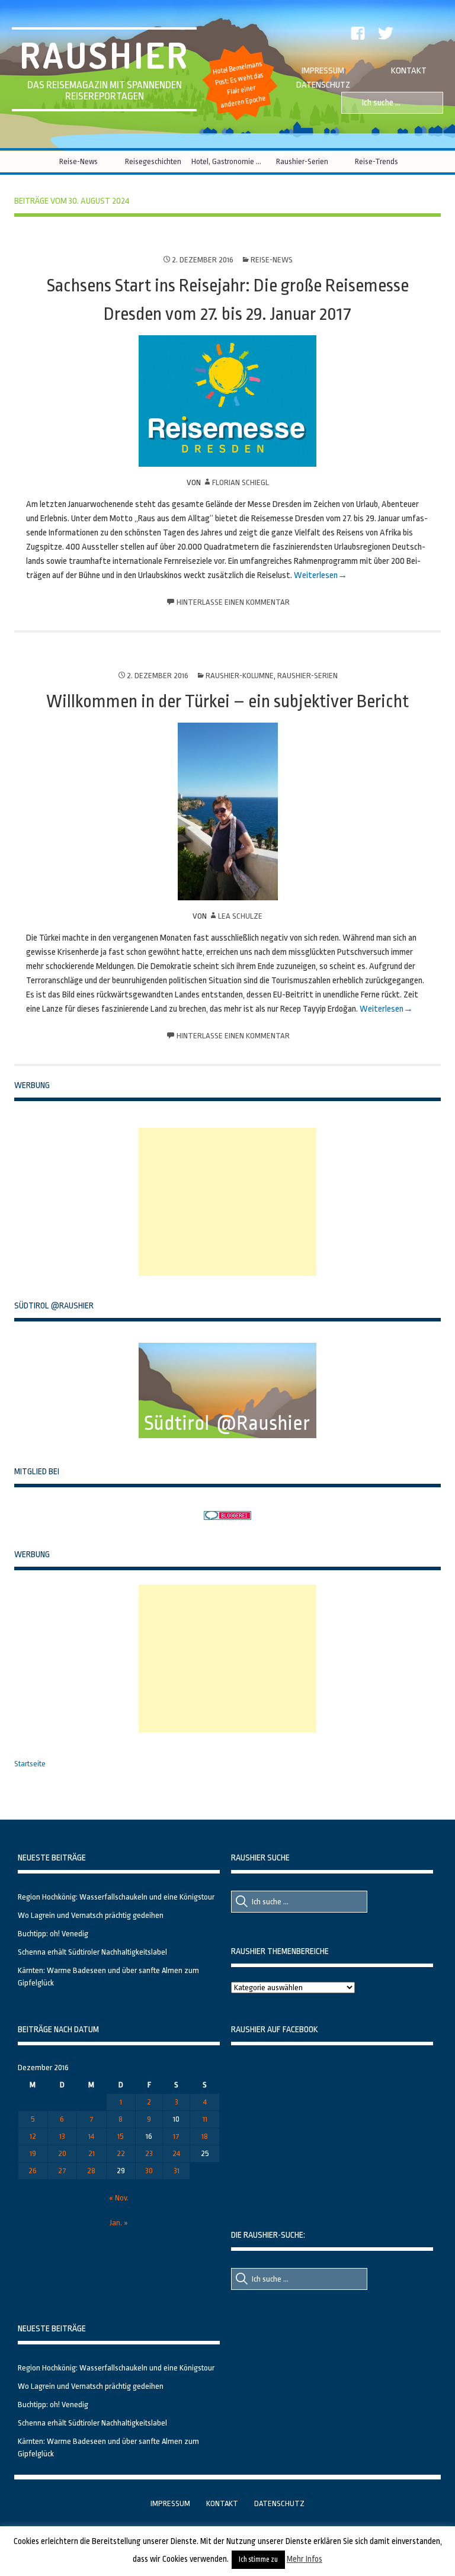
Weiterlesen (316, 575)
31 (177, 2171)
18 (205, 2136)
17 (176, 2136)
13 (62, 2136)
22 (121, 2153)
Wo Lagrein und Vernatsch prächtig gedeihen (91, 1915)
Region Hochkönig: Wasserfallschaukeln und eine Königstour (116, 1897)
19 (33, 2153)
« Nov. (119, 2198)
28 (91, 2171)
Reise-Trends (377, 161)
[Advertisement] (227, 1202)
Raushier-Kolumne (240, 676)
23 (149, 2153)
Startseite (30, 1764)
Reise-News (78, 161)
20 (62, 2153)
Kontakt (409, 71)
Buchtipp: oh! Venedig (53, 1934)
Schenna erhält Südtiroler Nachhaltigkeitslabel (92, 1952)
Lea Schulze (240, 916)
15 (121, 2136)
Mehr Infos (305, 2559)
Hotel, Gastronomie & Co (228, 161)
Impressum (323, 71)
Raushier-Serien (302, 161)
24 (176, 2153)
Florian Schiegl (241, 482)
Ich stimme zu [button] (258, 2559)
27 (62, 2171)
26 (33, 2171)
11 (205, 2119)
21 (92, 2153)
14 (91, 2136)
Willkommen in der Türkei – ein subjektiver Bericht (227, 701)
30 (149, 2171)
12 (33, 2136)
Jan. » (119, 2223)
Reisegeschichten (153, 161)
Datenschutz (323, 85)
